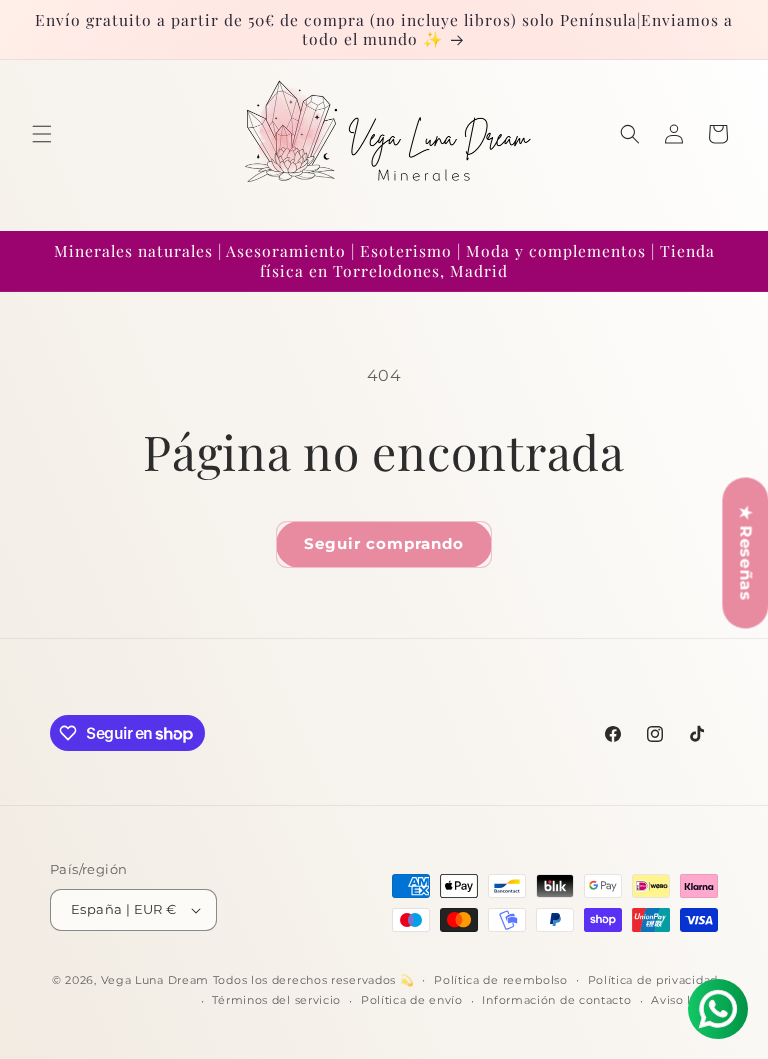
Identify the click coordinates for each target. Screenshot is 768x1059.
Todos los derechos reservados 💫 (314, 980)
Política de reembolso (501, 980)
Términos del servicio (276, 1000)
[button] (42, 134)
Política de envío (412, 1000)
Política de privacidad (653, 980)
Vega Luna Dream (155, 980)
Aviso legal (684, 1000)
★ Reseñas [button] (745, 552)
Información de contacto (556, 1000)
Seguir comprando (384, 543)
